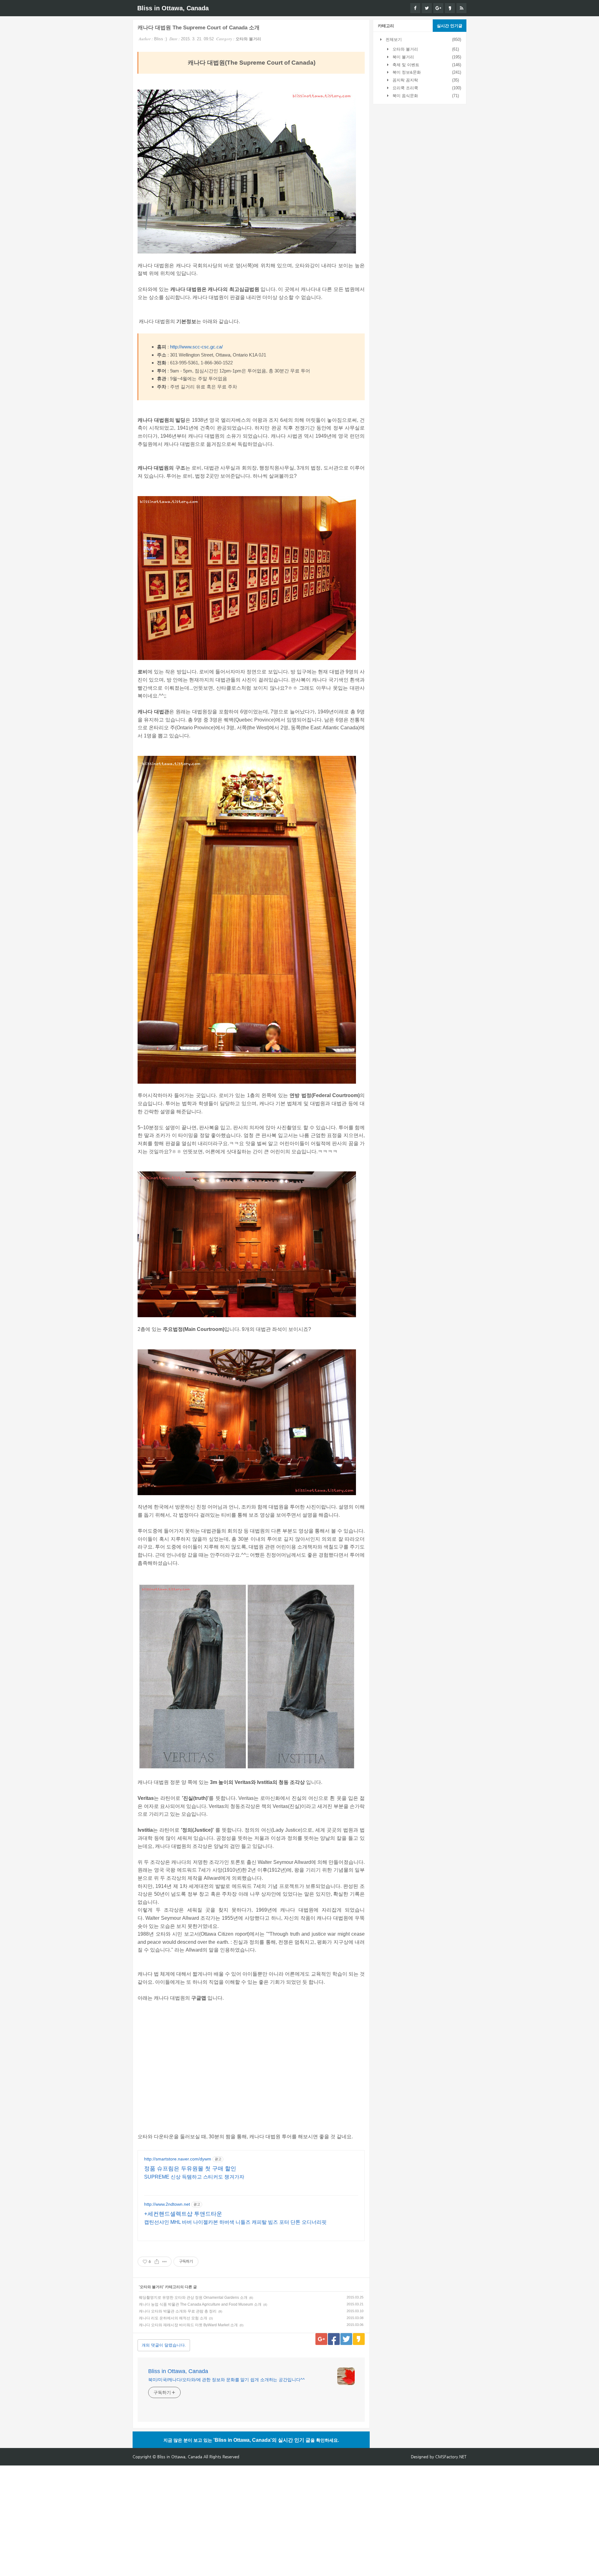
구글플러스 (321, 2339)
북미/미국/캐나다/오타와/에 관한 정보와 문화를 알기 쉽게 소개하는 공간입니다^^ (226, 2380)
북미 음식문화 (405, 96)
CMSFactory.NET (451, 2457)
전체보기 (393, 39)
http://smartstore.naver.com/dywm (178, 2159)
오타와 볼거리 (248, 39)
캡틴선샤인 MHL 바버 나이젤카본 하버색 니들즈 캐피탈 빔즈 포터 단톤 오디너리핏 (235, 2222)
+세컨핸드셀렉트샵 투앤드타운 (183, 2214)
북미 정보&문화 (406, 72)
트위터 (346, 2339)
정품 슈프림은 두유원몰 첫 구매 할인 (190, 2169)
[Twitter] (427, 8)
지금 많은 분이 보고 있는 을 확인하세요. (251, 2440)
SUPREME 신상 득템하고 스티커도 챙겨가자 (194, 2177)
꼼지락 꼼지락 (405, 80)
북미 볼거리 (403, 57)
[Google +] (438, 8)
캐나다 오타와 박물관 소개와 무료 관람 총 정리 (178, 2311)
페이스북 (334, 2339)
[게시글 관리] (165, 2262)
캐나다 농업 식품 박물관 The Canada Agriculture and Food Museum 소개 (200, 2304)
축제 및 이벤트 (405, 65)
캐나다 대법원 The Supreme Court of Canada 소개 (199, 28)
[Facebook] (415, 8)
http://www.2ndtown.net (167, 2204)
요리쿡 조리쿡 (405, 88)
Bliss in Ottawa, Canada (173, 8)
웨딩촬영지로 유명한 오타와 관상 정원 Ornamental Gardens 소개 (193, 2298)
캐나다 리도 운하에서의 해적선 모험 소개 (173, 2318)
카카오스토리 (359, 2339)
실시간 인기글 (450, 26)
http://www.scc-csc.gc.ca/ (196, 347)
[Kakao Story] (450, 8)
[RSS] (461, 8)
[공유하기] (157, 2262)
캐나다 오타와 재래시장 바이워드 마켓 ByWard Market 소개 (188, 2325)
